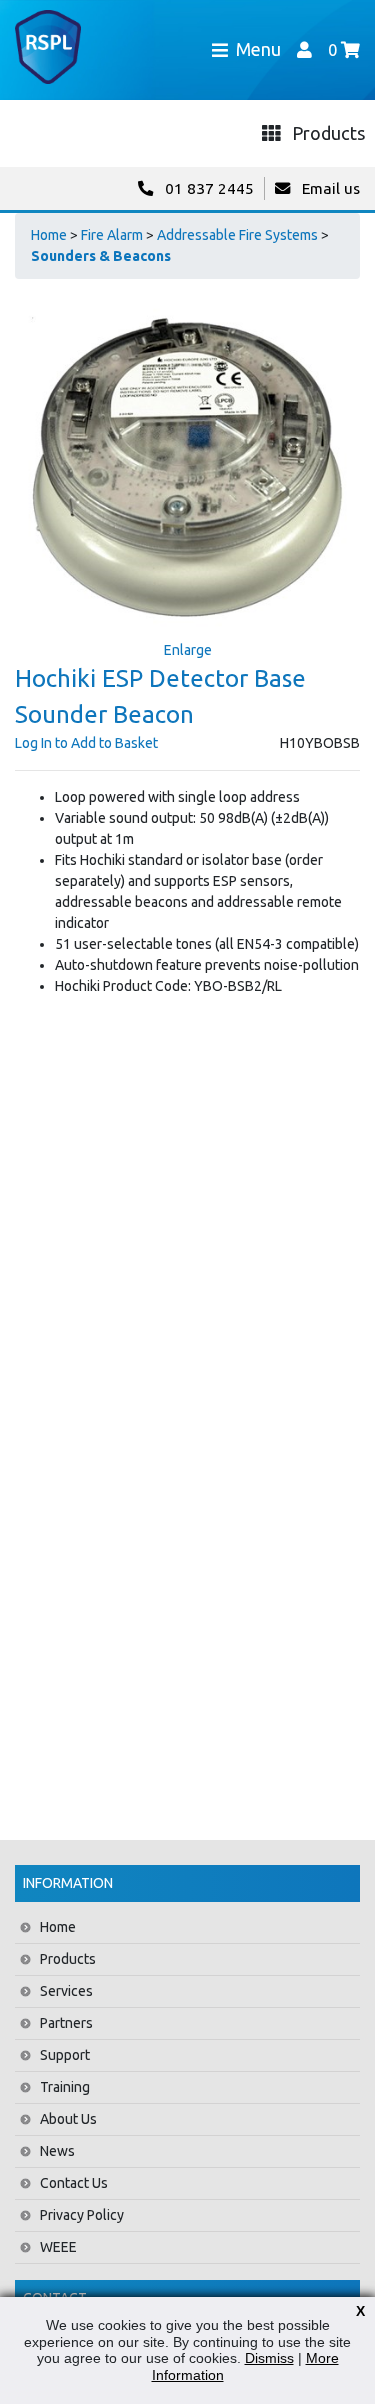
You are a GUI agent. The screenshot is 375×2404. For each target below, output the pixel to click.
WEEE (58, 2247)
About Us (68, 2119)
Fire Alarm (112, 235)
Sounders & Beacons (101, 256)
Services (66, 1991)
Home (49, 235)
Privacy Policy (82, 2215)
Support (65, 2055)
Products (68, 1959)
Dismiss (269, 2358)
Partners (66, 2023)
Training (65, 2087)
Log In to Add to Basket (86, 743)
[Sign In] (304, 49)
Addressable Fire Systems (237, 235)
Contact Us (74, 2183)
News (57, 2151)
